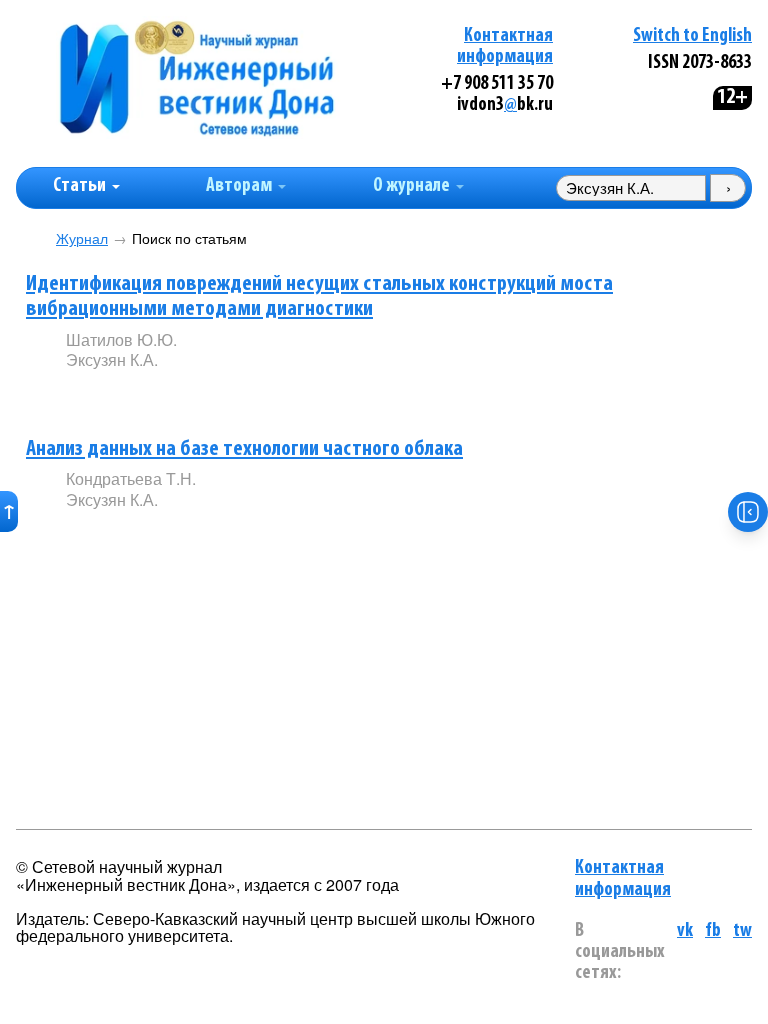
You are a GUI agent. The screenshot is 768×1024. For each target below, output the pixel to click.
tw (742, 931)
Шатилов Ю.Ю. (121, 339)
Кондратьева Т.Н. (131, 478)
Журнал (82, 238)
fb (713, 931)
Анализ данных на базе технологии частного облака (244, 449)
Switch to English (692, 36)
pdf (218, 393)
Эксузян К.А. (112, 359)
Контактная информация (623, 879)
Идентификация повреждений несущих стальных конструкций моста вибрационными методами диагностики (319, 297)
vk (685, 931)
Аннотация (106, 394)
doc (302, 393)
